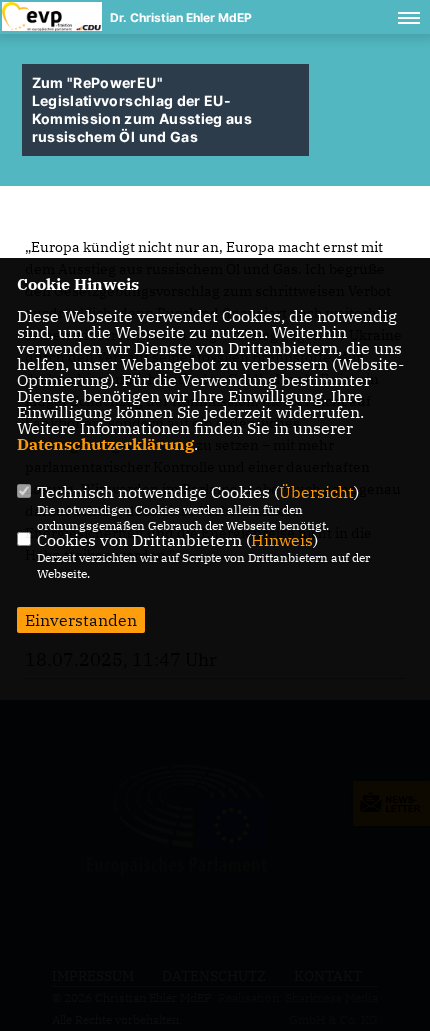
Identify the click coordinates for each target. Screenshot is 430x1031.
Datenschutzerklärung (105, 444)
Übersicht (316, 492)
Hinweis (282, 540)
